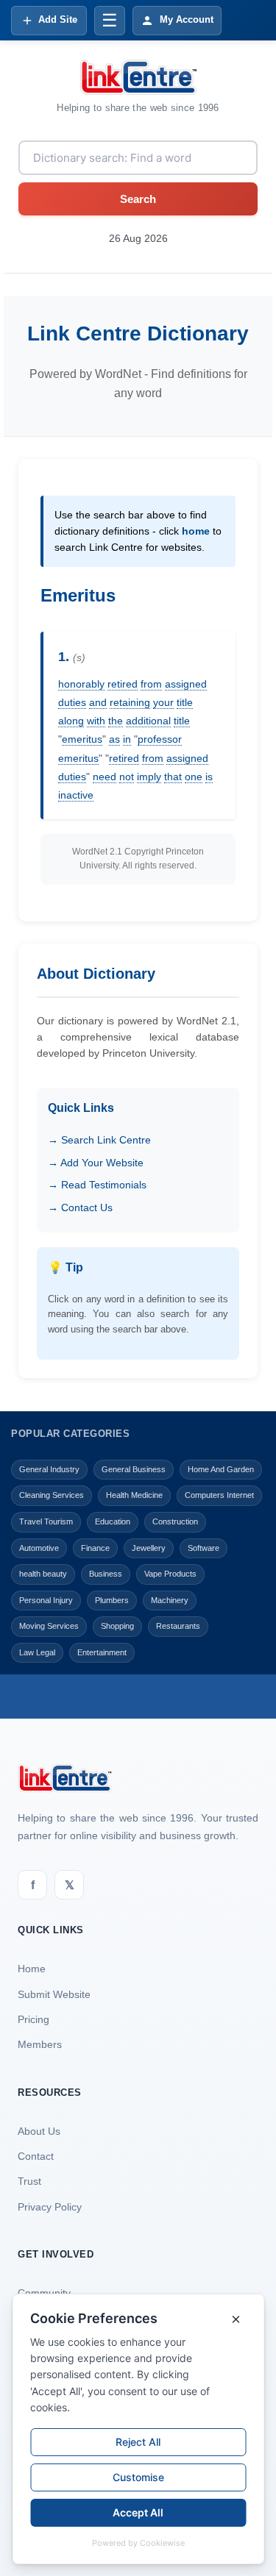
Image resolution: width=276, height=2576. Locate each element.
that (173, 777)
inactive (76, 795)
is (209, 777)
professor (160, 739)
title (185, 702)
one (194, 777)
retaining (130, 702)
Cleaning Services (52, 1495)
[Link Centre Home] (138, 77)
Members (40, 2044)
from (151, 684)
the (116, 721)
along (71, 721)
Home (32, 1969)
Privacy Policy (50, 2207)
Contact (36, 2156)
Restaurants (178, 1626)
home (196, 531)
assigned (186, 684)
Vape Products (170, 1574)
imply (149, 777)
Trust (29, 2181)
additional (148, 721)
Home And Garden (221, 1469)
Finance (95, 1548)
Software (204, 1548)
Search (138, 199)
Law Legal (37, 1652)
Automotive (39, 1548)
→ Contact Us (80, 1207)
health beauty (43, 1574)
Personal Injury (46, 1600)
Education (113, 1521)
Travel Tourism (46, 1521)
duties (72, 702)
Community (44, 2293)
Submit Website (54, 1994)
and (98, 702)
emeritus (82, 739)
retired (123, 684)
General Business (134, 1469)
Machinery (170, 1600)
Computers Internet (219, 1495)
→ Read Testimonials (97, 1185)
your (163, 702)
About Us (39, 2131)
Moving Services (49, 1626)
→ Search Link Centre (99, 1140)
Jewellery (149, 1548)
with (96, 721)
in (127, 739)
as (114, 739)
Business (106, 1574)
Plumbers (112, 1600)
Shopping (117, 1626)
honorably (81, 684)
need (105, 777)
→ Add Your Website (96, 1163)
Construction (175, 1521)
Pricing (33, 2019)
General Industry (49, 1469)
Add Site (58, 19)
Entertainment (102, 1652)
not (127, 777)
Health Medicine (134, 1495)
